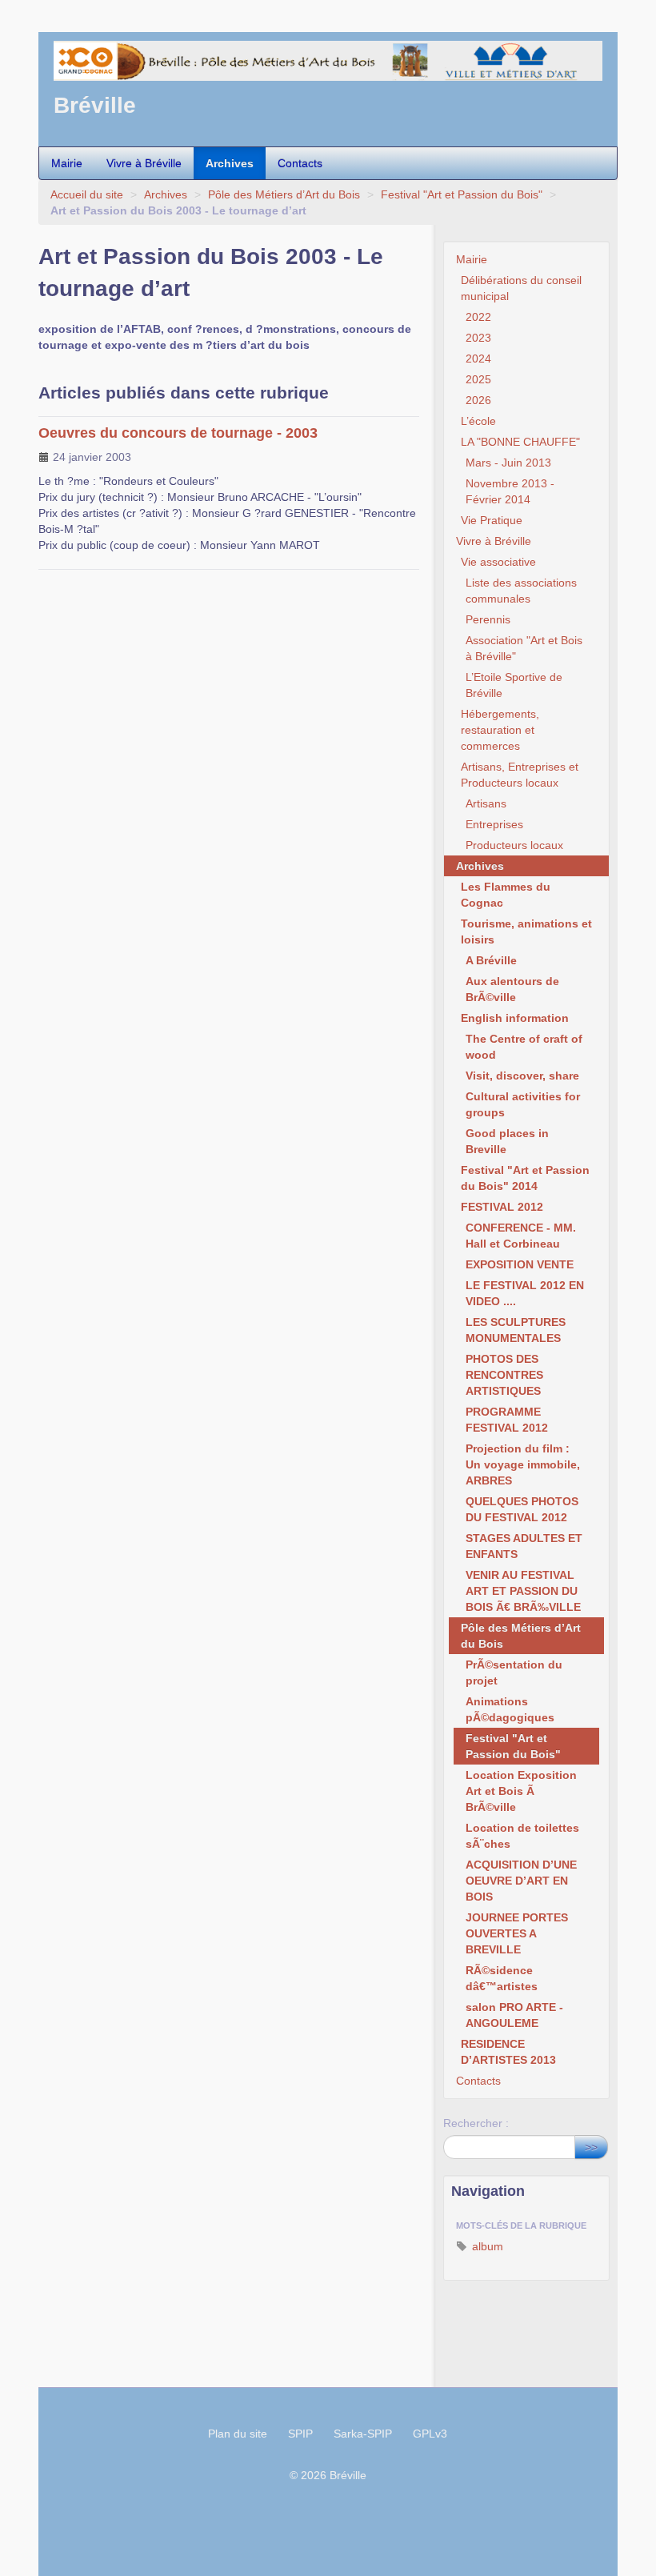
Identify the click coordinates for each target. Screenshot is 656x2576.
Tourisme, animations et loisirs (526, 931)
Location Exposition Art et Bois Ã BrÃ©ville (521, 1791)
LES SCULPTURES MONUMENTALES (516, 1330)
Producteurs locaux (514, 845)
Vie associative (498, 562)
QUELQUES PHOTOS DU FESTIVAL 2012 (522, 1509)
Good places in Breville (507, 1141)
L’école (478, 421)
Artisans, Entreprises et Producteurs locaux (520, 775)
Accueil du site (87, 194)
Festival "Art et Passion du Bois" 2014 (525, 1178)
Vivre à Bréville (144, 163)
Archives (230, 163)
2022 (478, 317)
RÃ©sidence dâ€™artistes (502, 1978)
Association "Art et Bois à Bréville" (524, 648)
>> (591, 2147)
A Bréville (491, 960)
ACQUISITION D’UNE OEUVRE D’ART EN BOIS (521, 1881)
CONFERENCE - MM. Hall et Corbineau (521, 1236)
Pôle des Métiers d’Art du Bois (284, 194)
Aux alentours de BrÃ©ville (512, 989)
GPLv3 (430, 2434)
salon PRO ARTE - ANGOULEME (514, 2015)
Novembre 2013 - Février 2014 (510, 491)
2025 (478, 379)
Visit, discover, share (522, 1076)
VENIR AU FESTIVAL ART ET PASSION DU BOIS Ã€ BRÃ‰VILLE (523, 1591)
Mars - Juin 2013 (508, 463)
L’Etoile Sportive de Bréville (514, 685)
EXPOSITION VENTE (520, 1264)
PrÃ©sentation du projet (514, 1673)
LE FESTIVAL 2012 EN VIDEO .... (525, 1293)
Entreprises (494, 824)
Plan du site (238, 2434)
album (486, 2246)
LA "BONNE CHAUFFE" (520, 442)
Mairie (67, 163)
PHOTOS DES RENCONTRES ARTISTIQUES (504, 1375)
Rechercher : (476, 2123)
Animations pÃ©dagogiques (510, 1709)
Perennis (488, 619)
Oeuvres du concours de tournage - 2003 (178, 433)
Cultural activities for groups (523, 1104)
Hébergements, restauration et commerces (500, 730)
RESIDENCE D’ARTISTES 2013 (508, 2052)
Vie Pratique (492, 520)
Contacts (300, 163)
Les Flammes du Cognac (506, 895)
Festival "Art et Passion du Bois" (462, 194)
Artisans (486, 803)
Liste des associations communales (521, 591)
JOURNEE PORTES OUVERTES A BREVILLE (517, 1933)
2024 (478, 359)
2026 (478, 400)
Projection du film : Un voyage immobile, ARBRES (523, 1464)
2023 (478, 338)
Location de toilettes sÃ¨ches (522, 1836)
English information (515, 1018)
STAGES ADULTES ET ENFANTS (524, 1546)
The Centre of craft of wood (524, 1047)
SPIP (300, 2434)
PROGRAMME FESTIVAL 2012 (507, 1420)
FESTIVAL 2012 (502, 1207)
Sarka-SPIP (363, 2434)
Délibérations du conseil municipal (521, 288)
